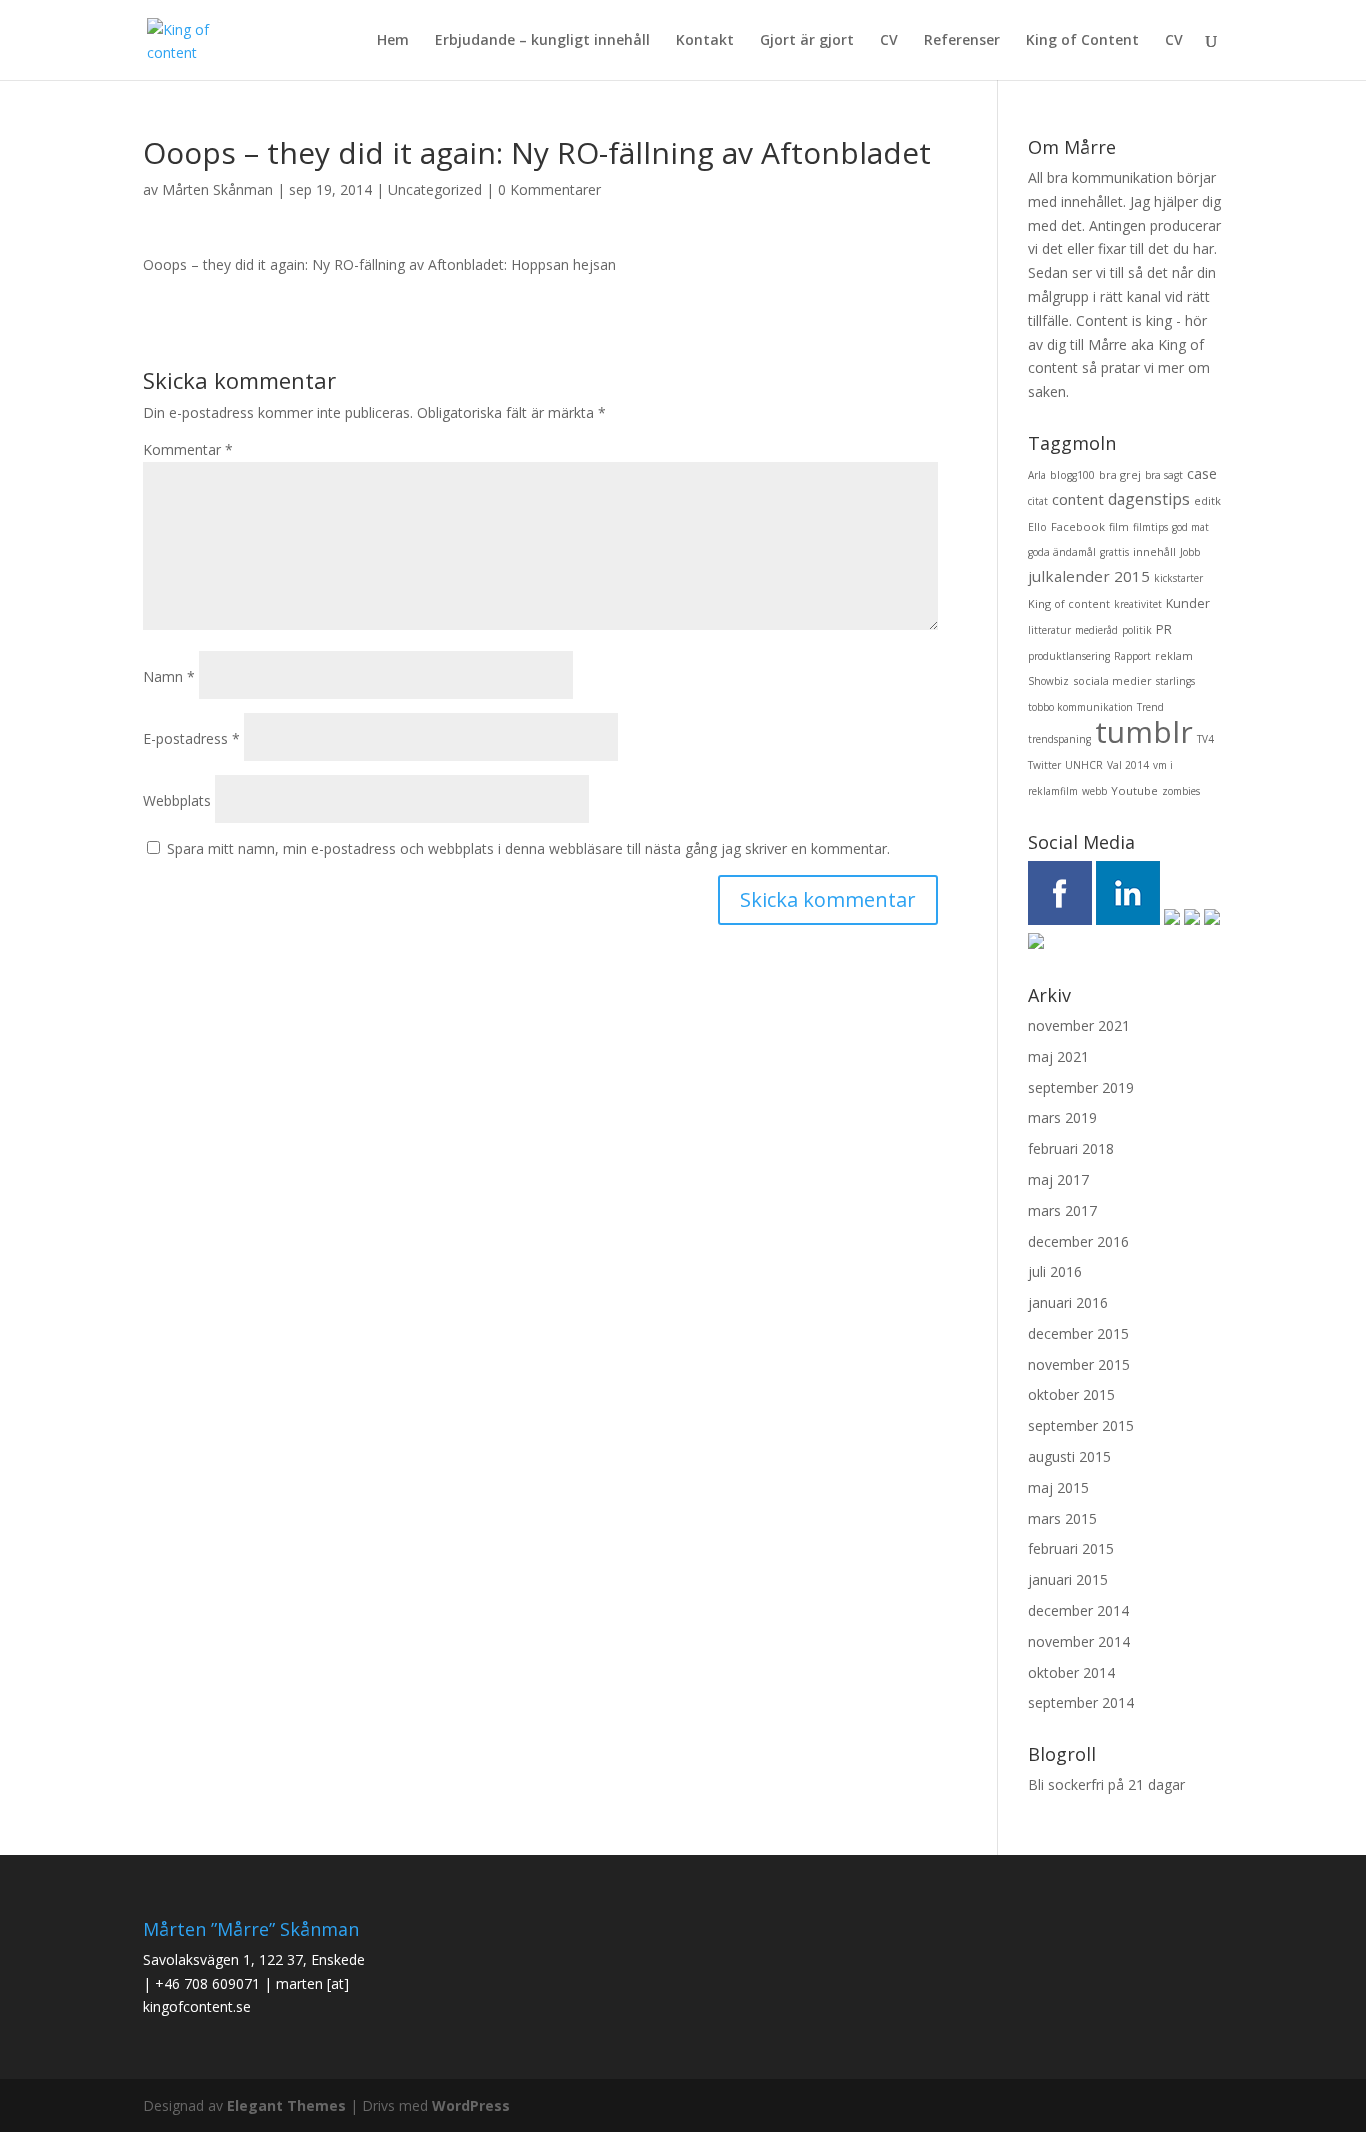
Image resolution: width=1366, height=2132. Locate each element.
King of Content (1082, 41)
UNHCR (1084, 765)
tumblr (1144, 731)
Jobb (1190, 552)
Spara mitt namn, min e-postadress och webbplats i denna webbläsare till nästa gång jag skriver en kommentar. (528, 848)
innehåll (1154, 551)
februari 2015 (1071, 1548)
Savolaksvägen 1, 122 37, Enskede (254, 1959)
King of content (1069, 603)
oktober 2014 (1071, 1672)
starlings (1175, 681)
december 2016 (1078, 1241)
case (1202, 473)
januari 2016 (1068, 1302)
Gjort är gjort (807, 41)
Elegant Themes (286, 2105)
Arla (1037, 475)
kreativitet (1138, 604)
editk (1207, 500)
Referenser (962, 41)
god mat (1190, 527)
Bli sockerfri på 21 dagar (1106, 1784)
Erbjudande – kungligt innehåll (542, 41)
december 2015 (1078, 1333)
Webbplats (177, 800)
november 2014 (1079, 1641)
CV (889, 41)
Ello (1037, 527)
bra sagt (1164, 475)
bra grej (1120, 474)
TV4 (1205, 739)
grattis (1114, 552)
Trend (1150, 707)
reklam (1174, 655)
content (1078, 499)
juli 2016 (1055, 1271)
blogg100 (1072, 475)
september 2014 (1081, 1702)
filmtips (1150, 527)
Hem (393, 41)
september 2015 (1081, 1425)
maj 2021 (1058, 1056)
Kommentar (188, 449)
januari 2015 (1068, 1579)
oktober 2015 (1071, 1394)
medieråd (1096, 630)
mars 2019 (1062, 1117)
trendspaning (1059, 739)
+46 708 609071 (207, 1983)
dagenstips (1149, 499)
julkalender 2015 (1089, 576)
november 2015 (1079, 1364)
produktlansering (1069, 656)
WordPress (471, 2105)
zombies (1181, 791)
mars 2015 (1062, 1518)
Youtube (1134, 790)
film (1119, 527)
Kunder (1188, 603)
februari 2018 (1071, 1148)
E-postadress (191, 738)
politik (1137, 630)
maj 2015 (1058, 1487)
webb (1094, 791)
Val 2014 (1128, 765)
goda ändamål (1062, 552)
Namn (169, 676)
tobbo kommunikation (1080, 707)
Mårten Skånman (217, 189)
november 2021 (1079, 1025)
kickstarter (1178, 578)
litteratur (1049, 630)
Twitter (1044, 765)
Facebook (1078, 526)
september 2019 (1081, 1087)
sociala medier (1112, 680)
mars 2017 (1062, 1210)
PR (1164, 629)
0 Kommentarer (549, 189)
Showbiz (1048, 681)
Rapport (1132, 656)
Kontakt (705, 41)
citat (1038, 501)
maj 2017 (1058, 1179)
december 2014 (1078, 1610)
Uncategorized (435, 189)
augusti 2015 (1069, 1456)
